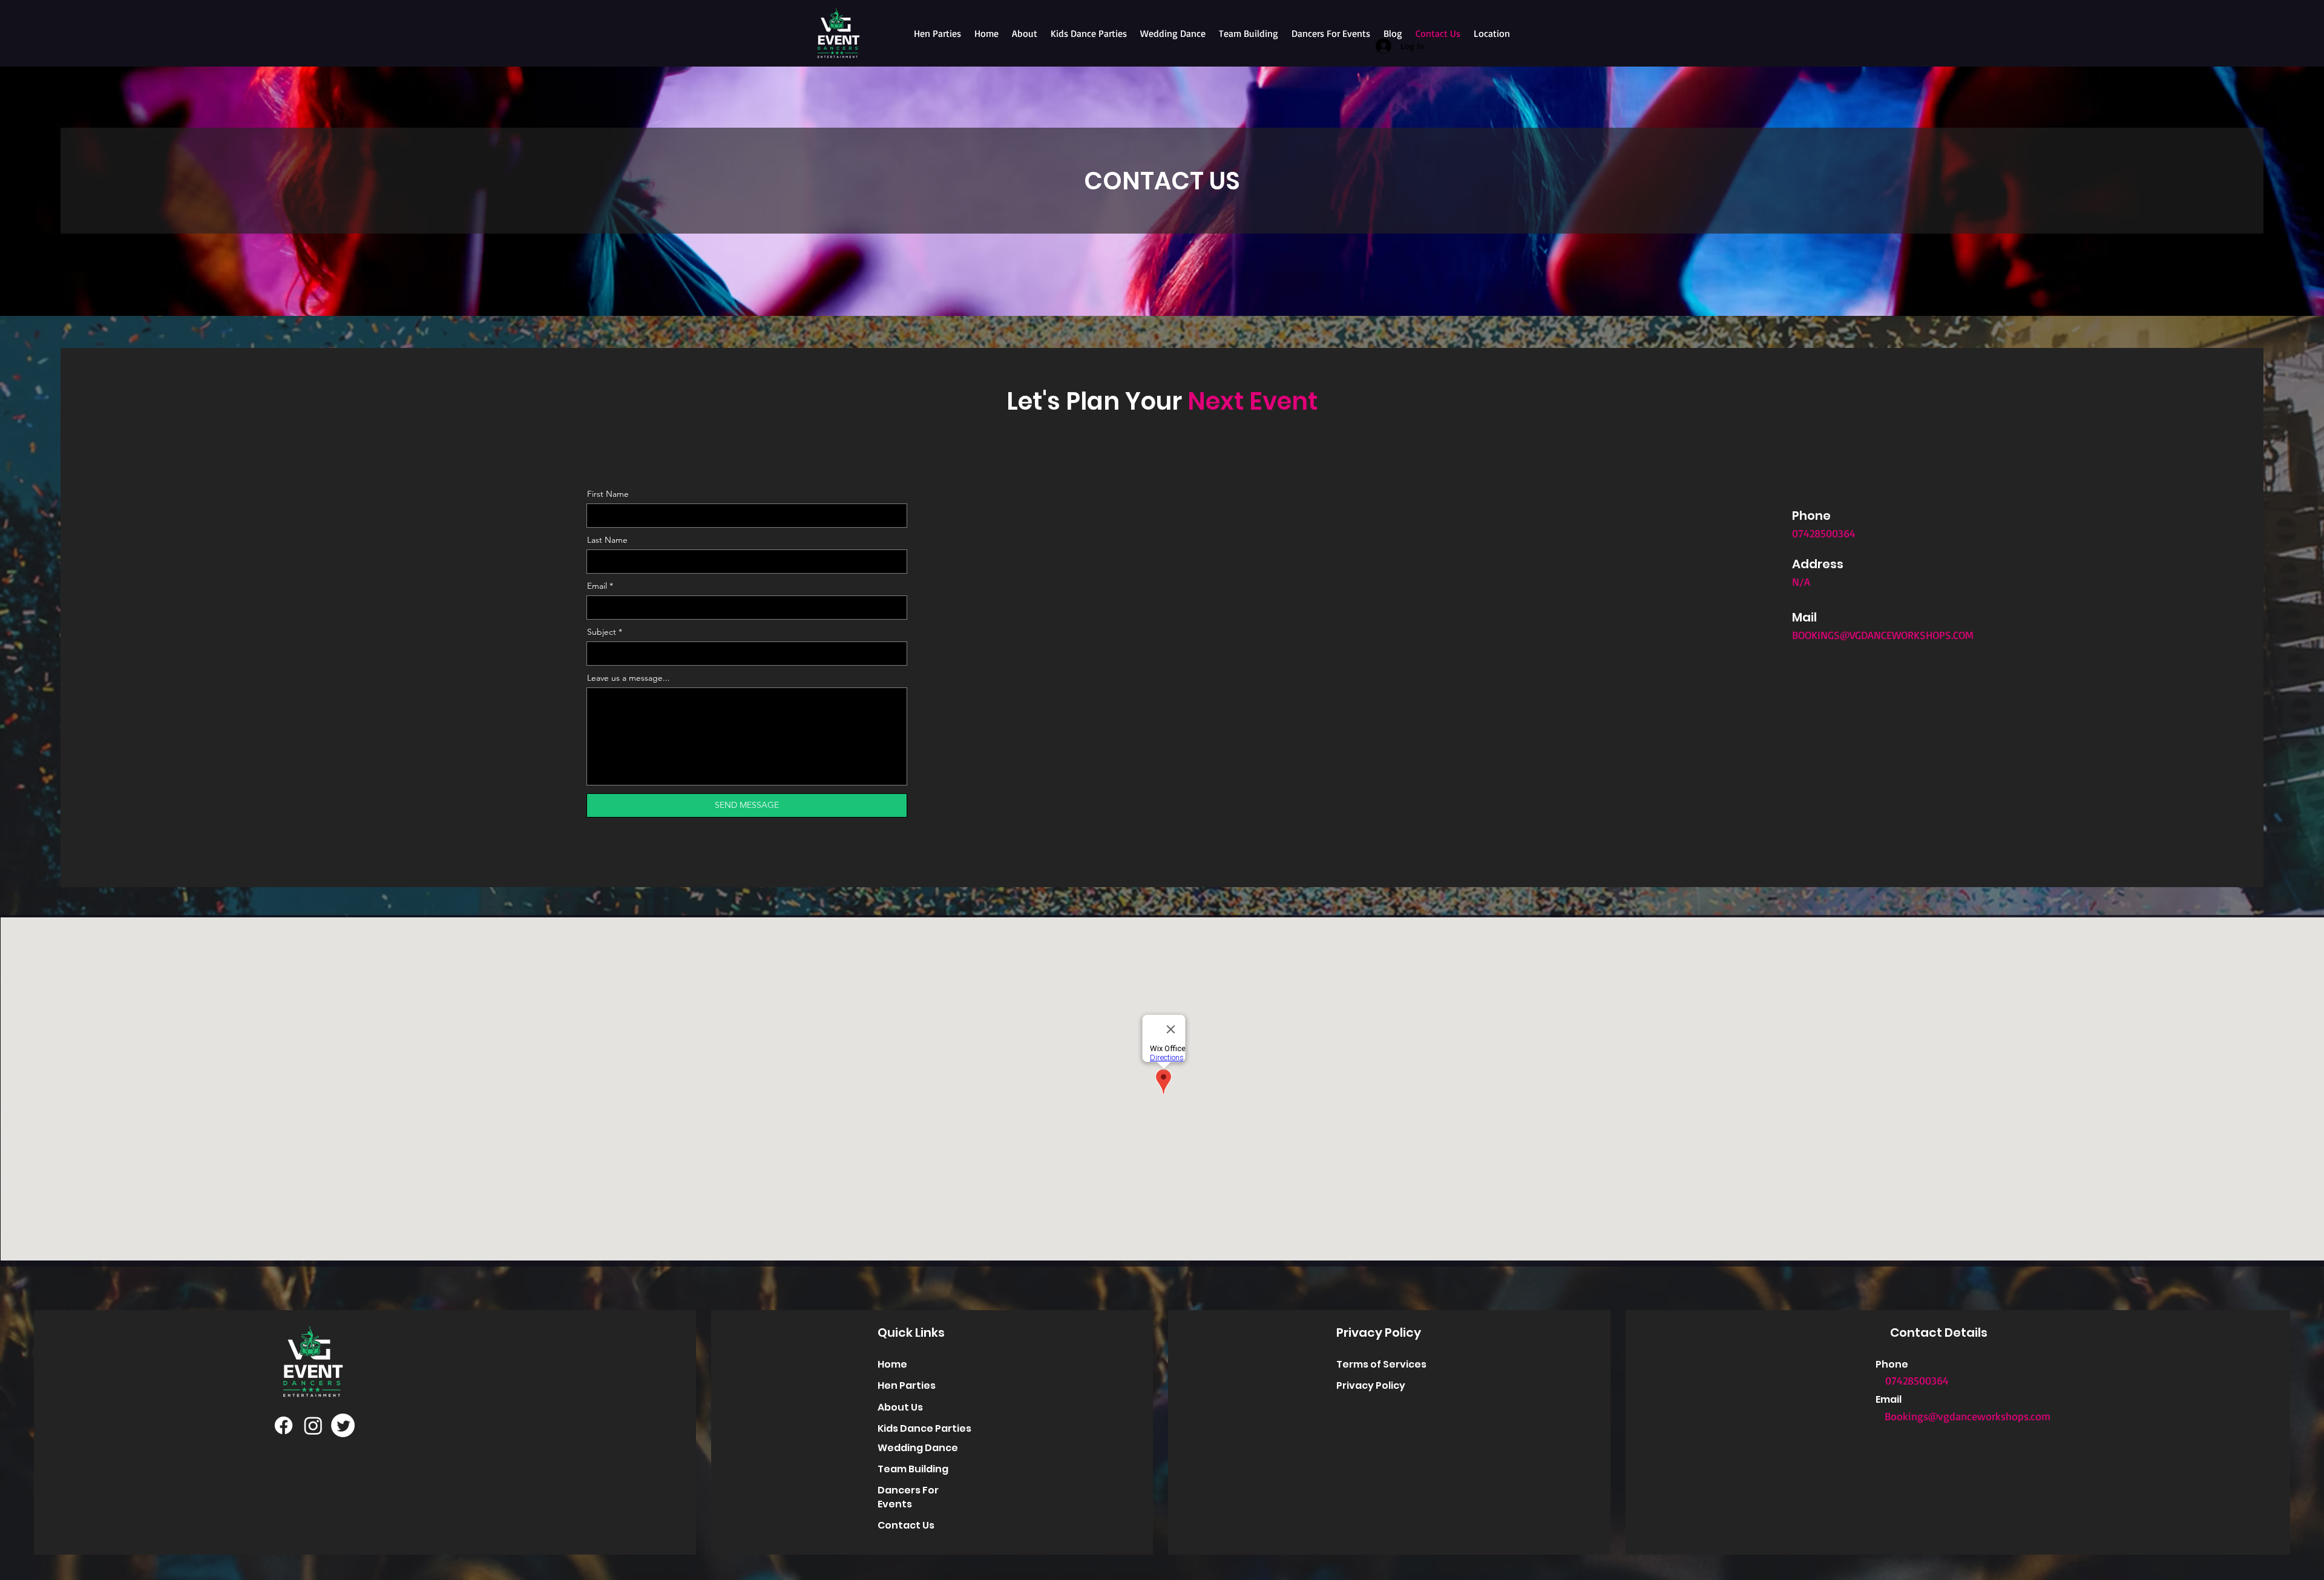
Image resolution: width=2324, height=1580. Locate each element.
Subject (602, 632)
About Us (900, 1407)
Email (597, 586)
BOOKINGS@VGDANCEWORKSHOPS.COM (1883, 635)
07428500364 (1917, 1380)
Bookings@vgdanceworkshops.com (1968, 1416)
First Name (608, 494)
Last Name (607, 540)
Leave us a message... (629, 678)
